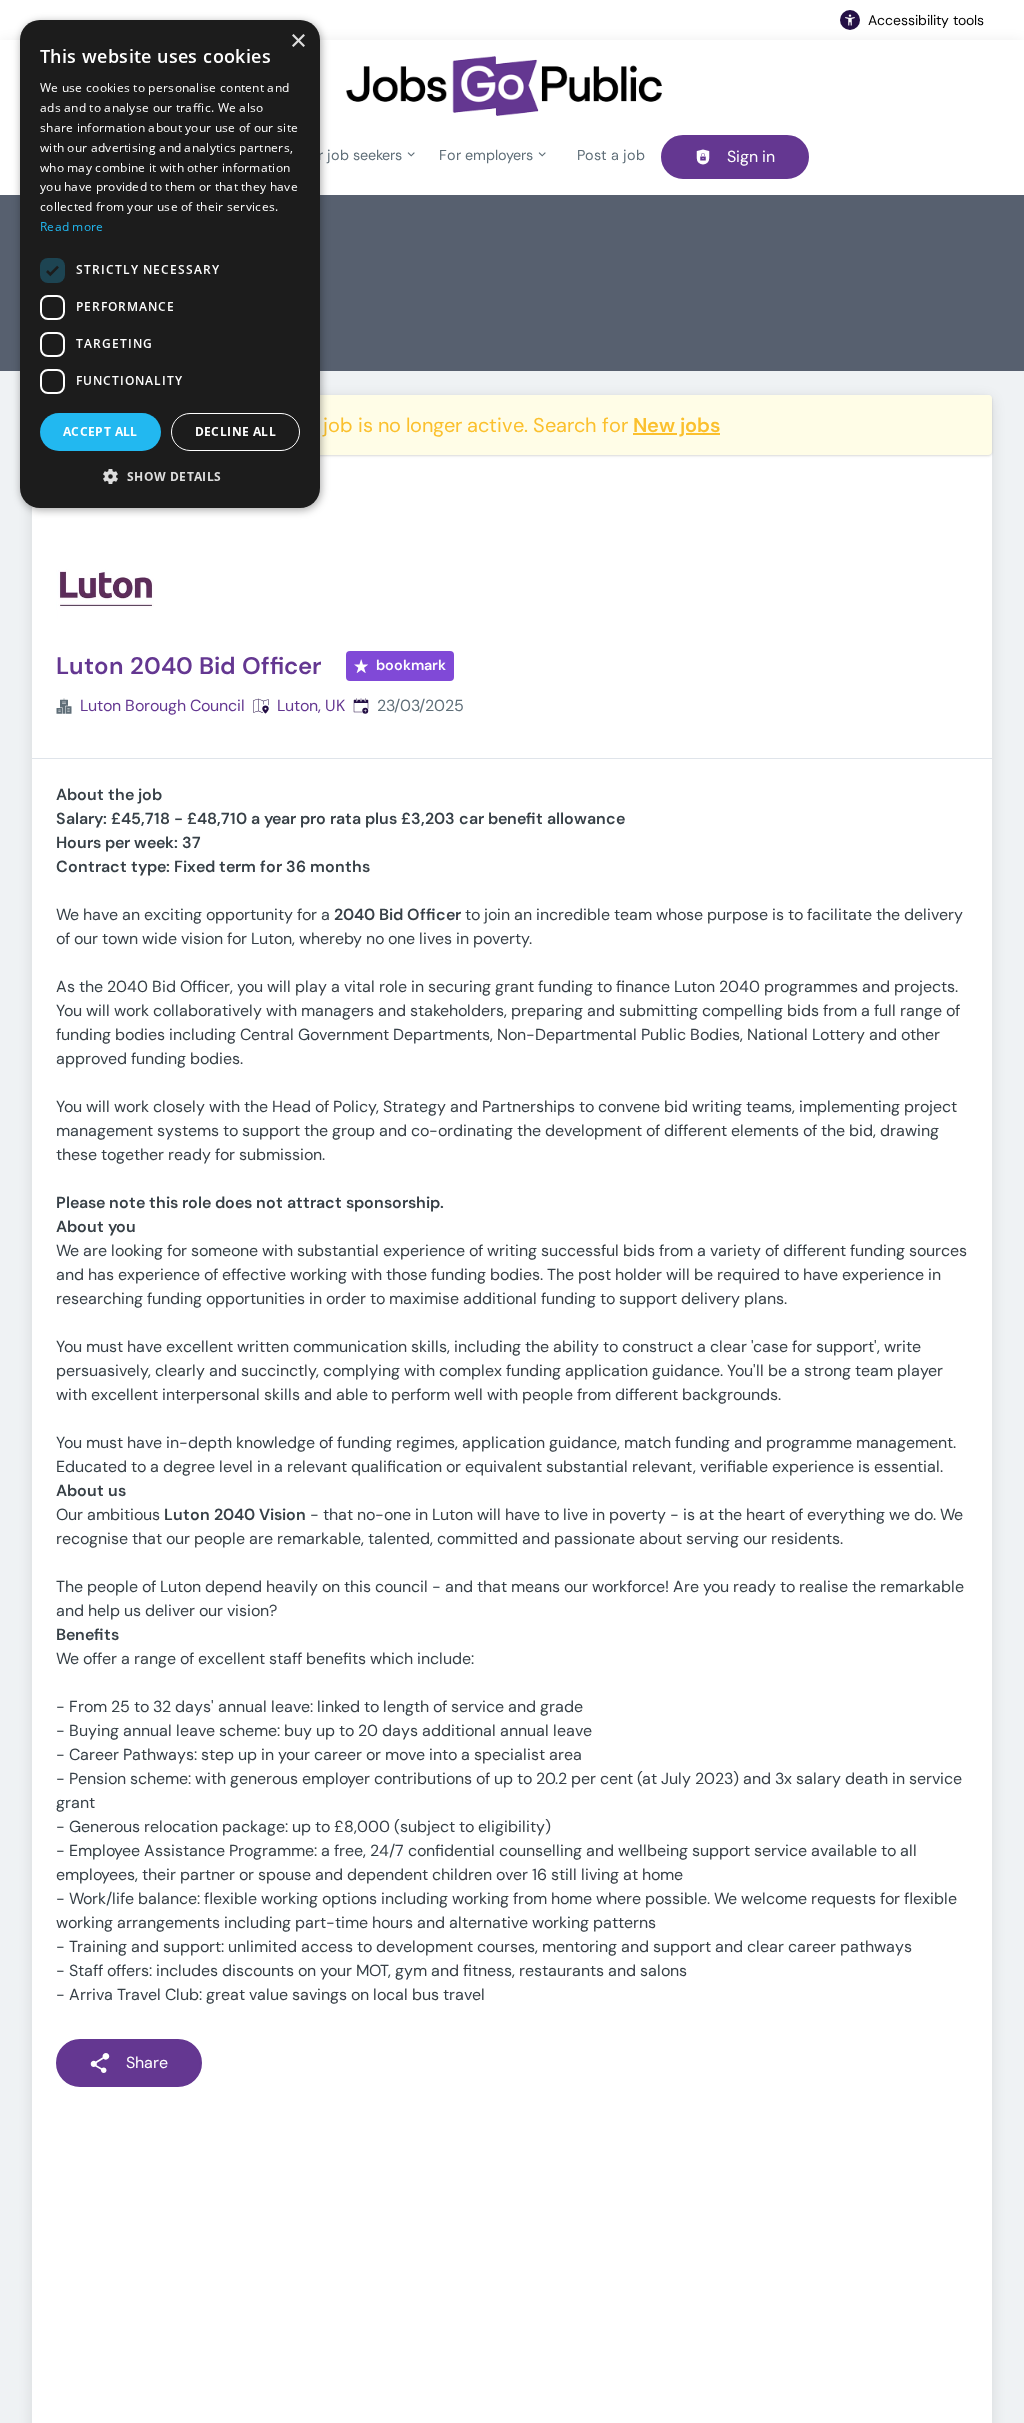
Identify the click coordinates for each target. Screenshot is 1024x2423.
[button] (170, 476)
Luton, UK (311, 705)
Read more (72, 226)
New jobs (676, 425)
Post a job (611, 155)
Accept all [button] (100, 431)
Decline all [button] (235, 431)
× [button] (297, 41)
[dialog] (170, 264)
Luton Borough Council (162, 705)
